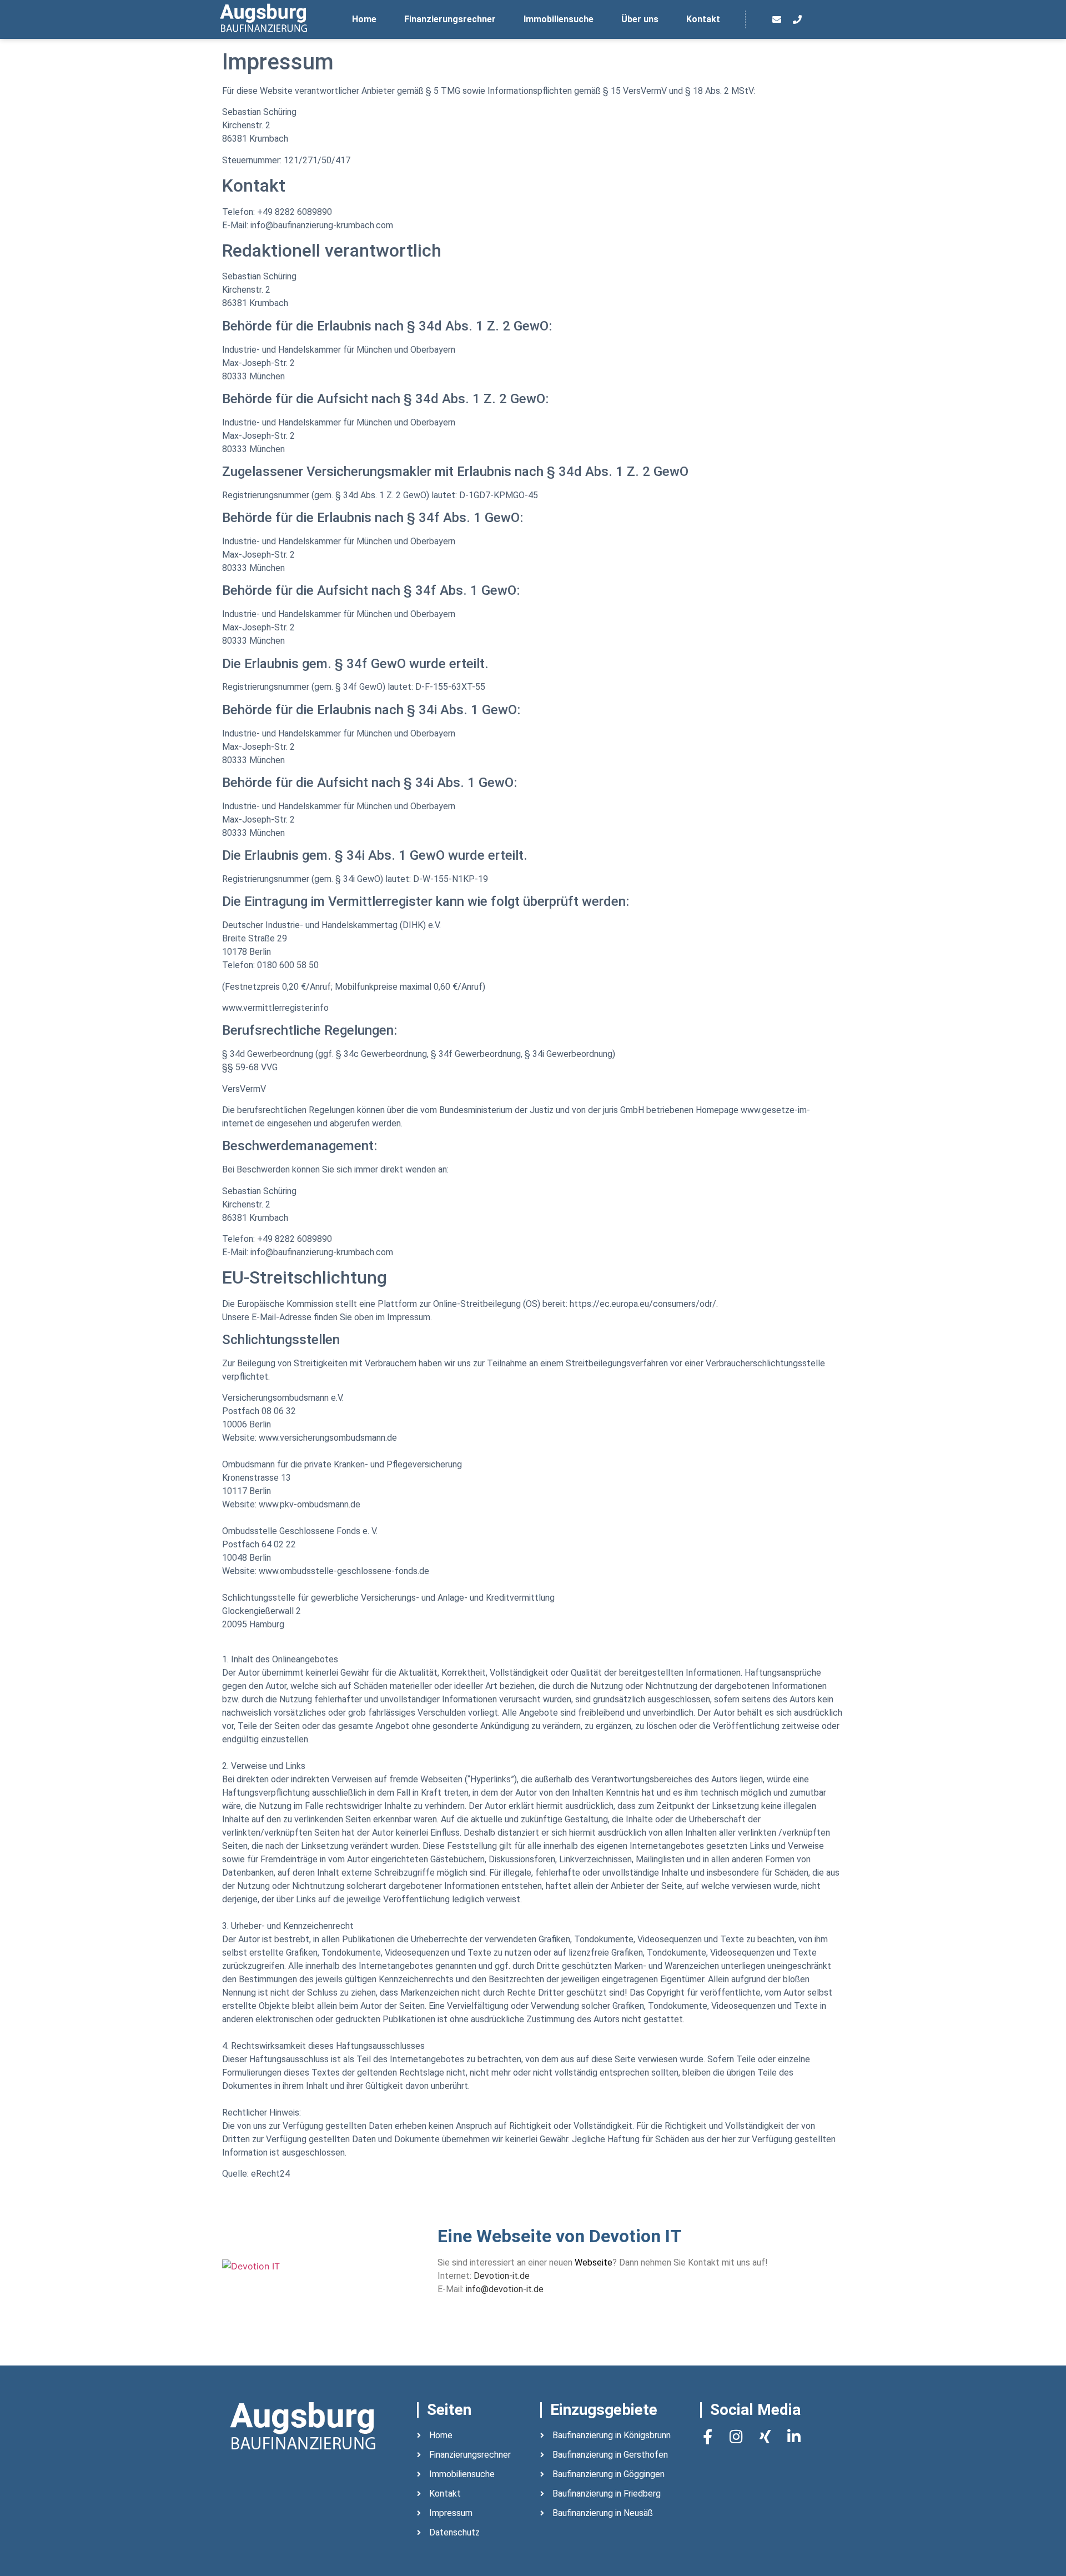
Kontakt (703, 19)
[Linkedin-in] (794, 2436)
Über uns (640, 19)
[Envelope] (777, 19)
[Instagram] (736, 2436)
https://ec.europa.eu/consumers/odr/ (643, 1304)
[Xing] (765, 2436)
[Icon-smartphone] (818, 19)
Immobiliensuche (559, 19)
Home (364, 19)
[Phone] (797, 19)
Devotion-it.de (502, 2276)
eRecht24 (270, 2174)
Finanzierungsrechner (450, 19)
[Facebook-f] (708, 2436)
